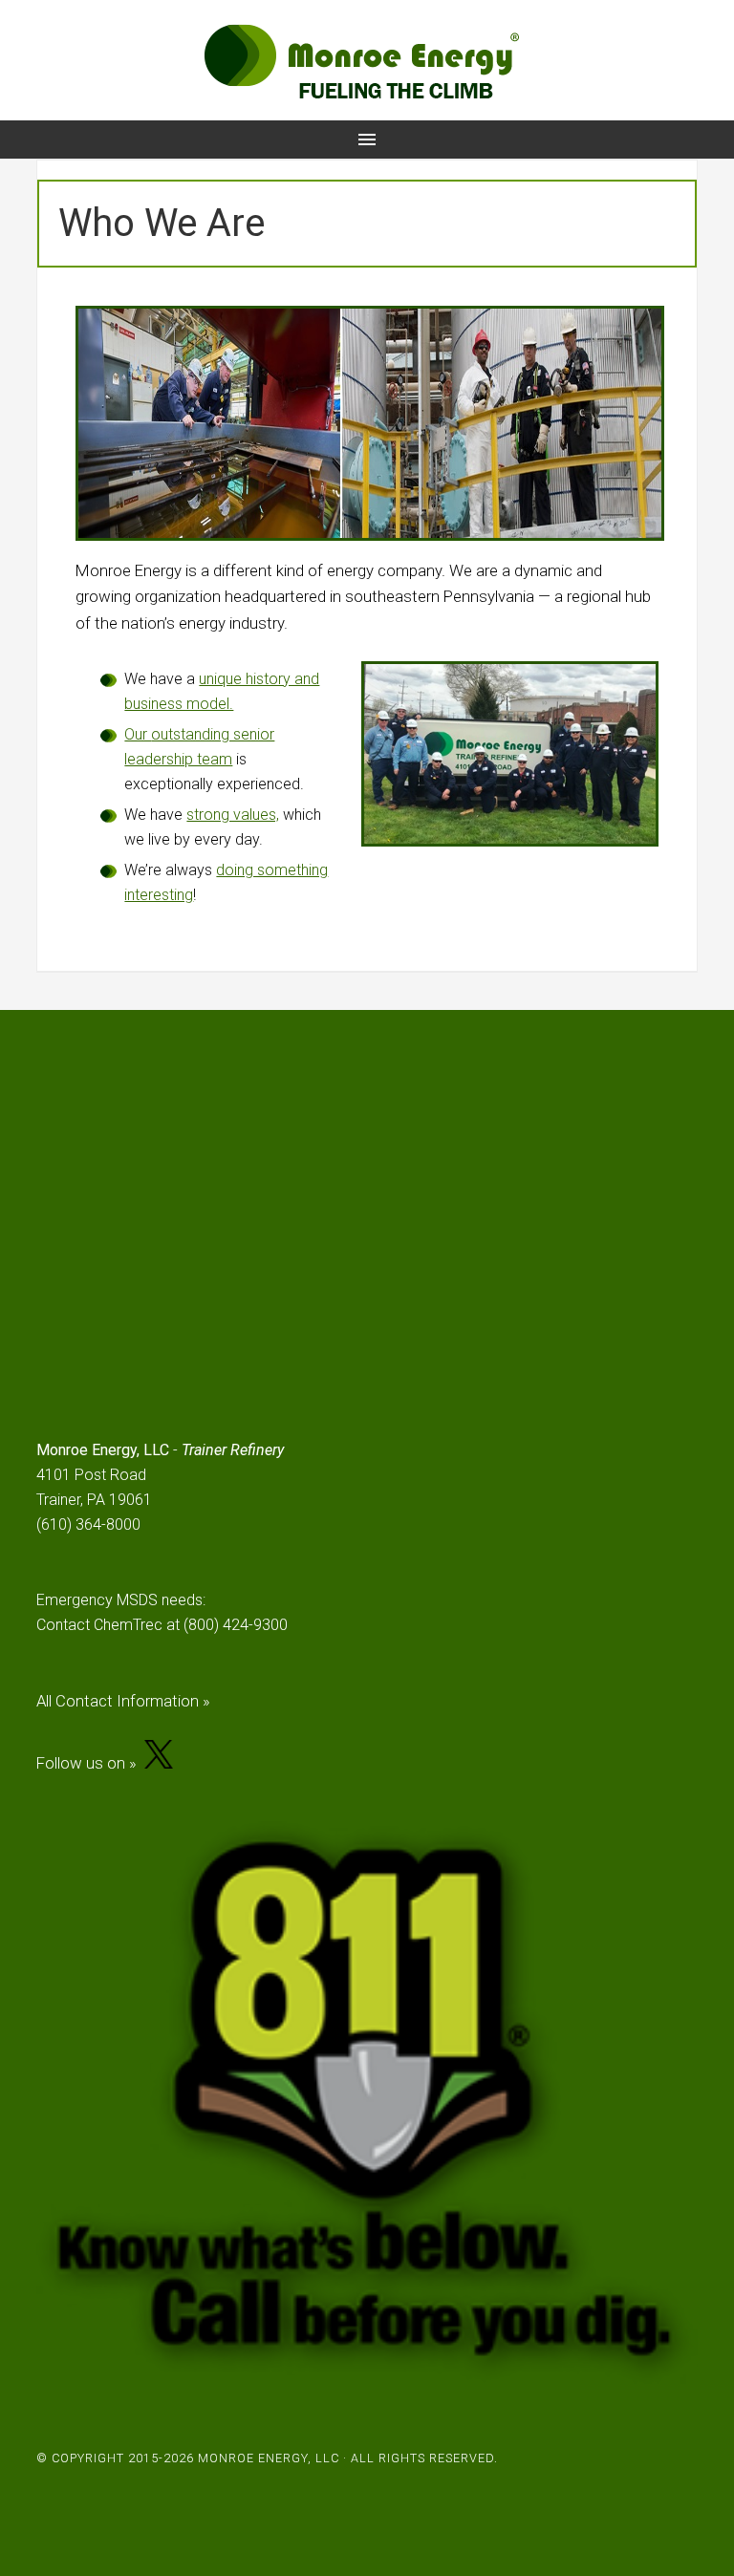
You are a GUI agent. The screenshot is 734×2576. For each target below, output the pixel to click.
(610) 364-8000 (88, 1524)
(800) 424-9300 (236, 1625)
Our (138, 734)
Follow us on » (90, 1763)
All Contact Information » (123, 1701)
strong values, (233, 815)
